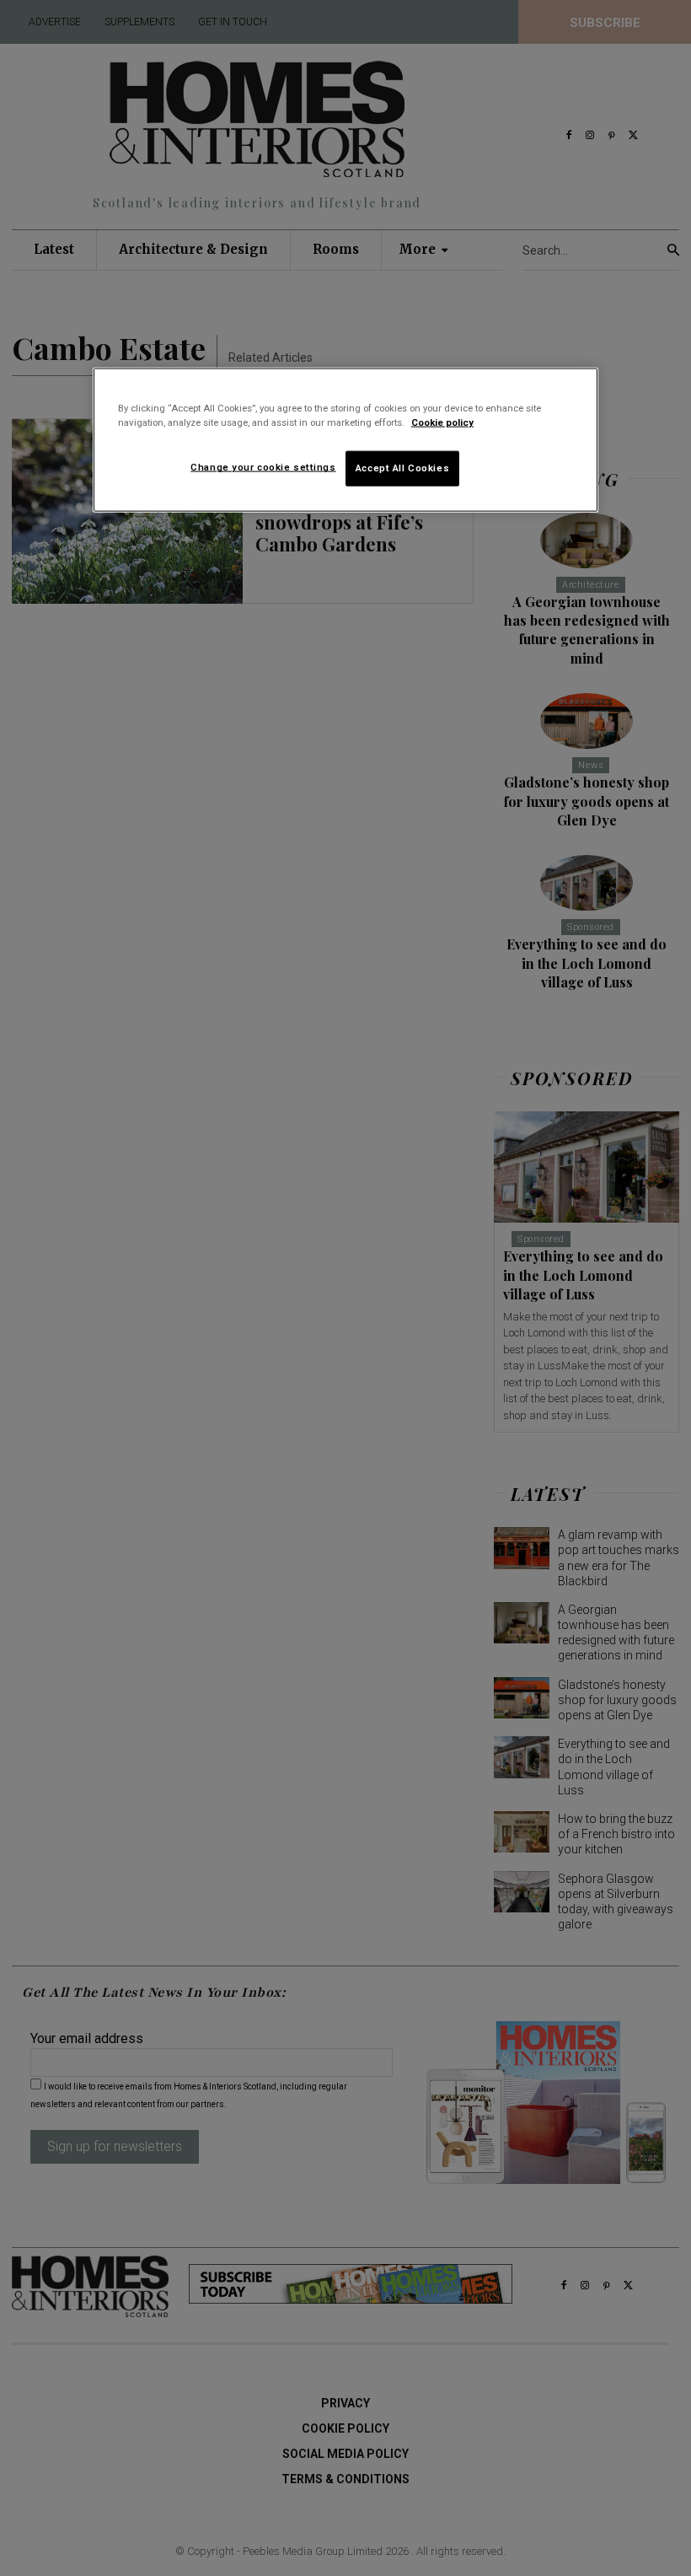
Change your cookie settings (263, 467)
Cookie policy (442, 422)
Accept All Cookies (402, 468)
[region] (345, 440)
